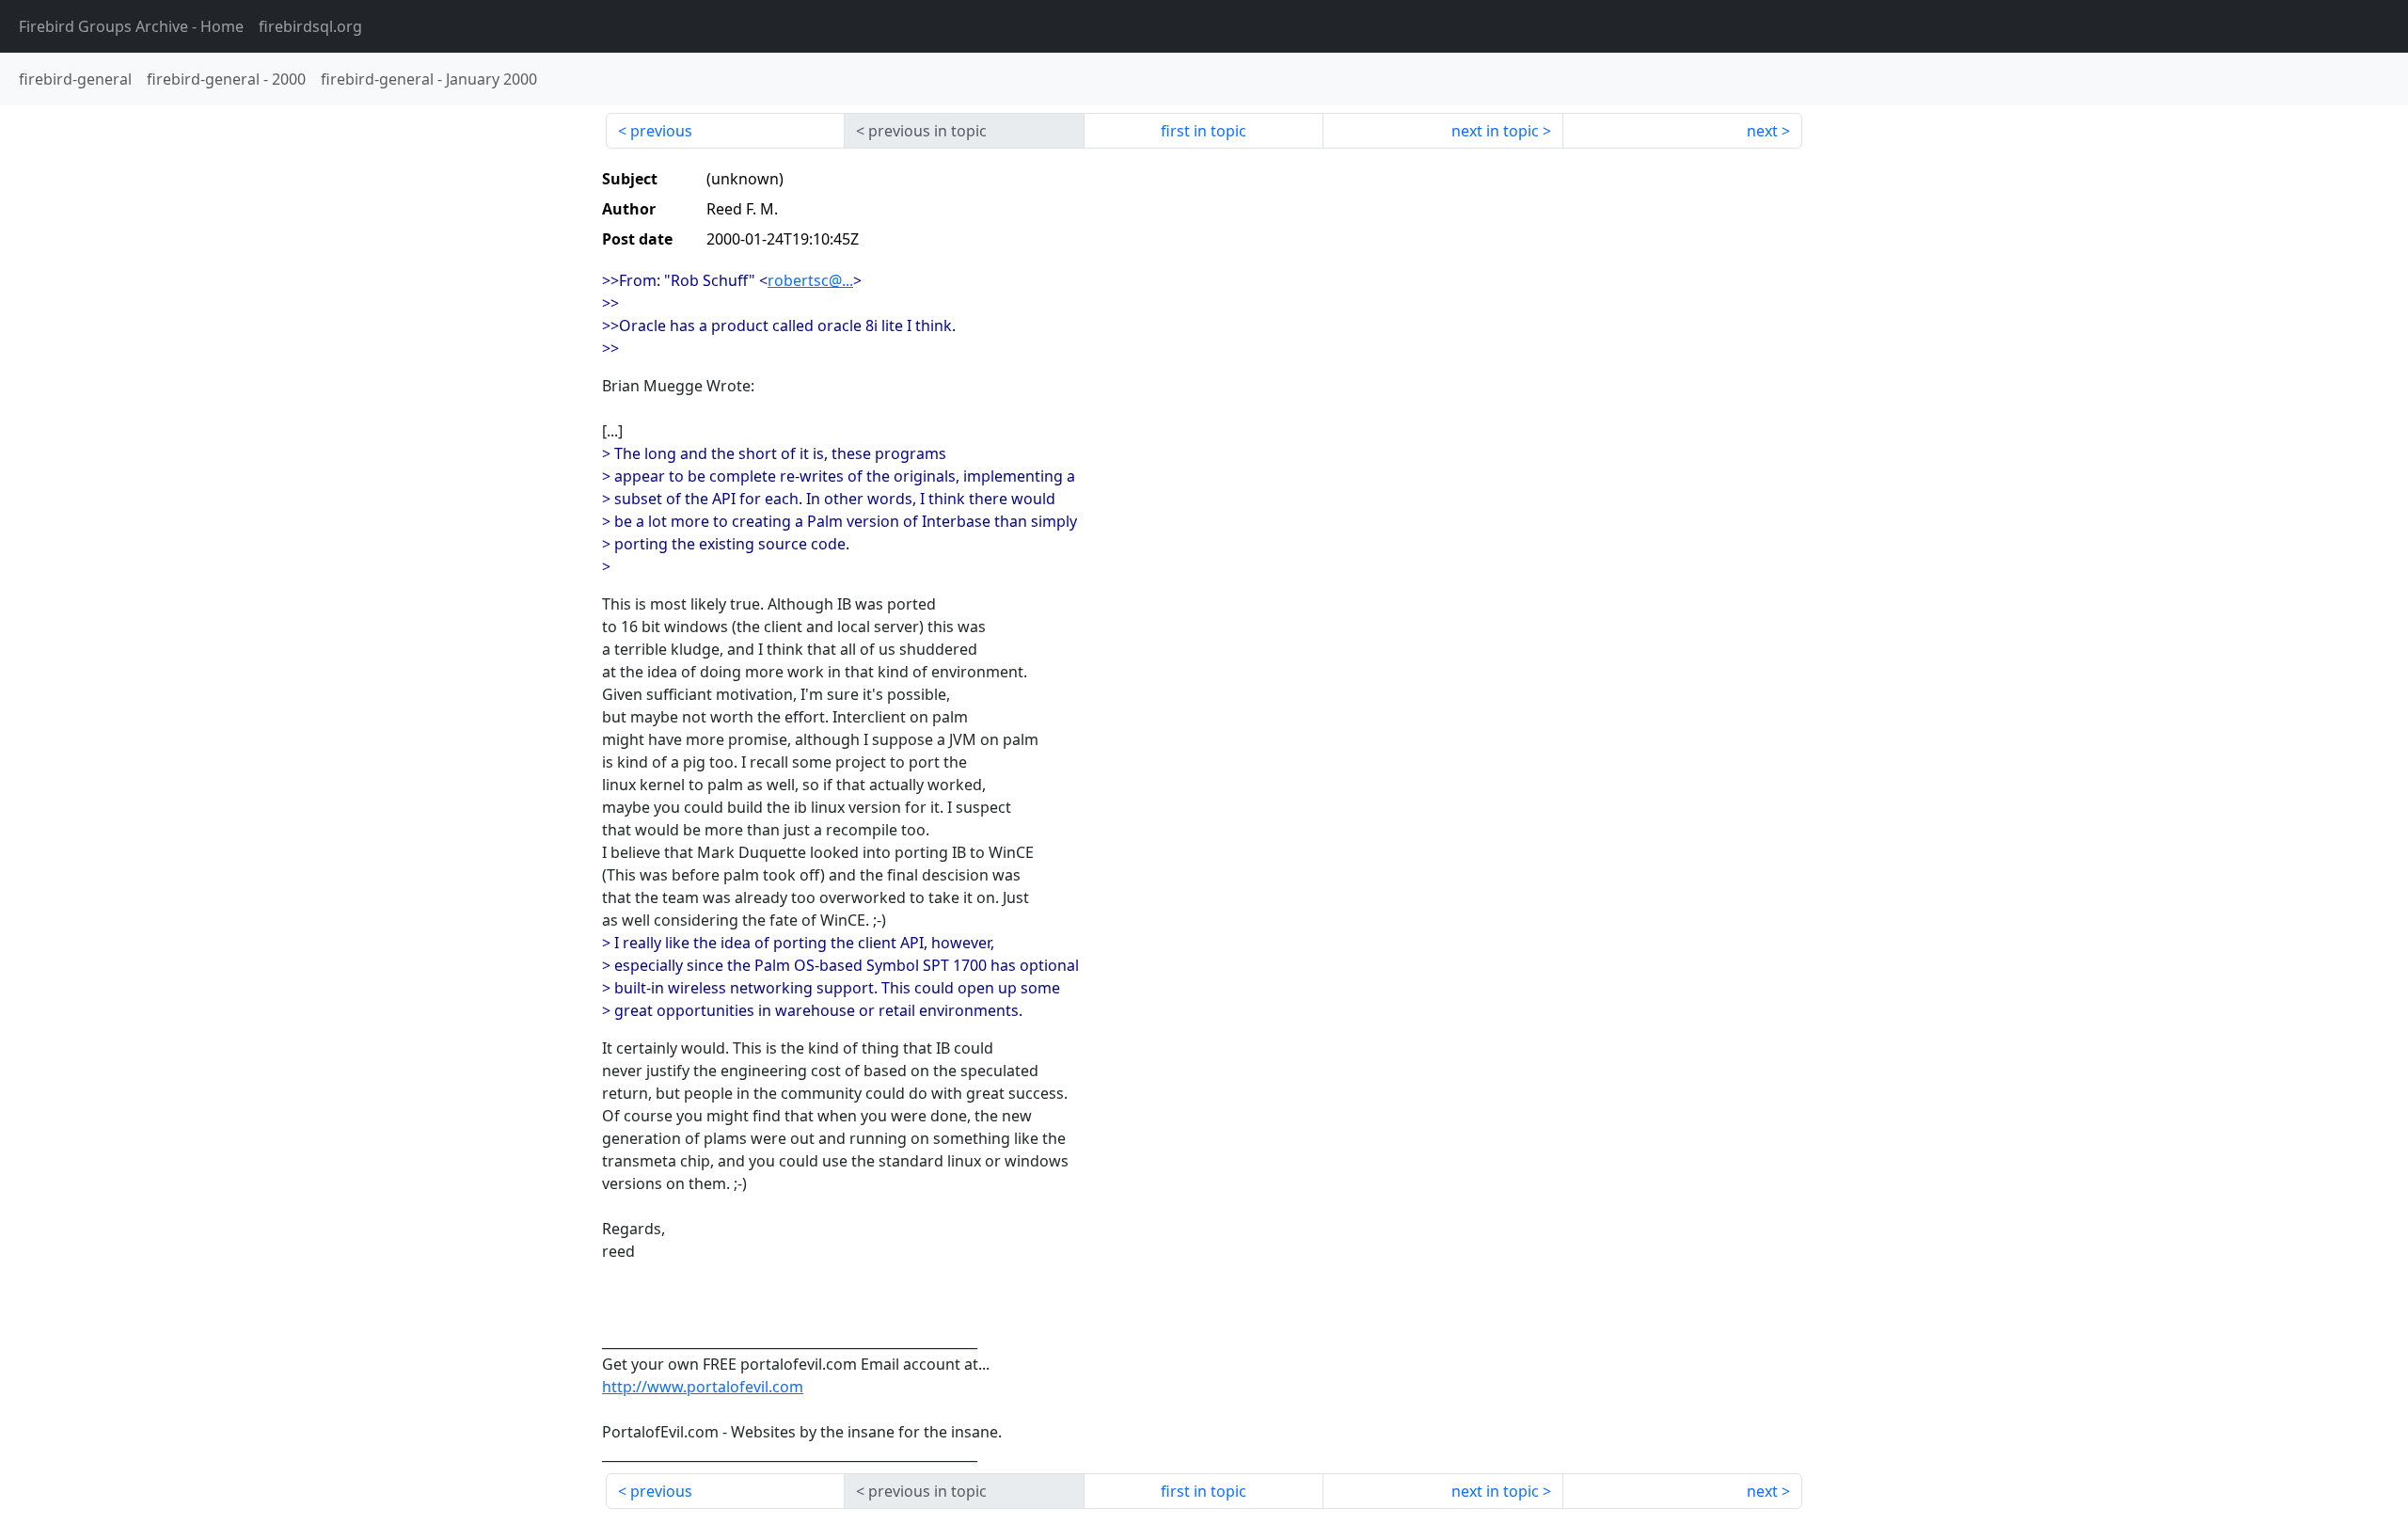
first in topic (1204, 131)
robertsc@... (810, 280)
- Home (131, 26)
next (1762, 131)
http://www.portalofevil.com (703, 1387)
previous (661, 131)
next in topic (1495, 131)
